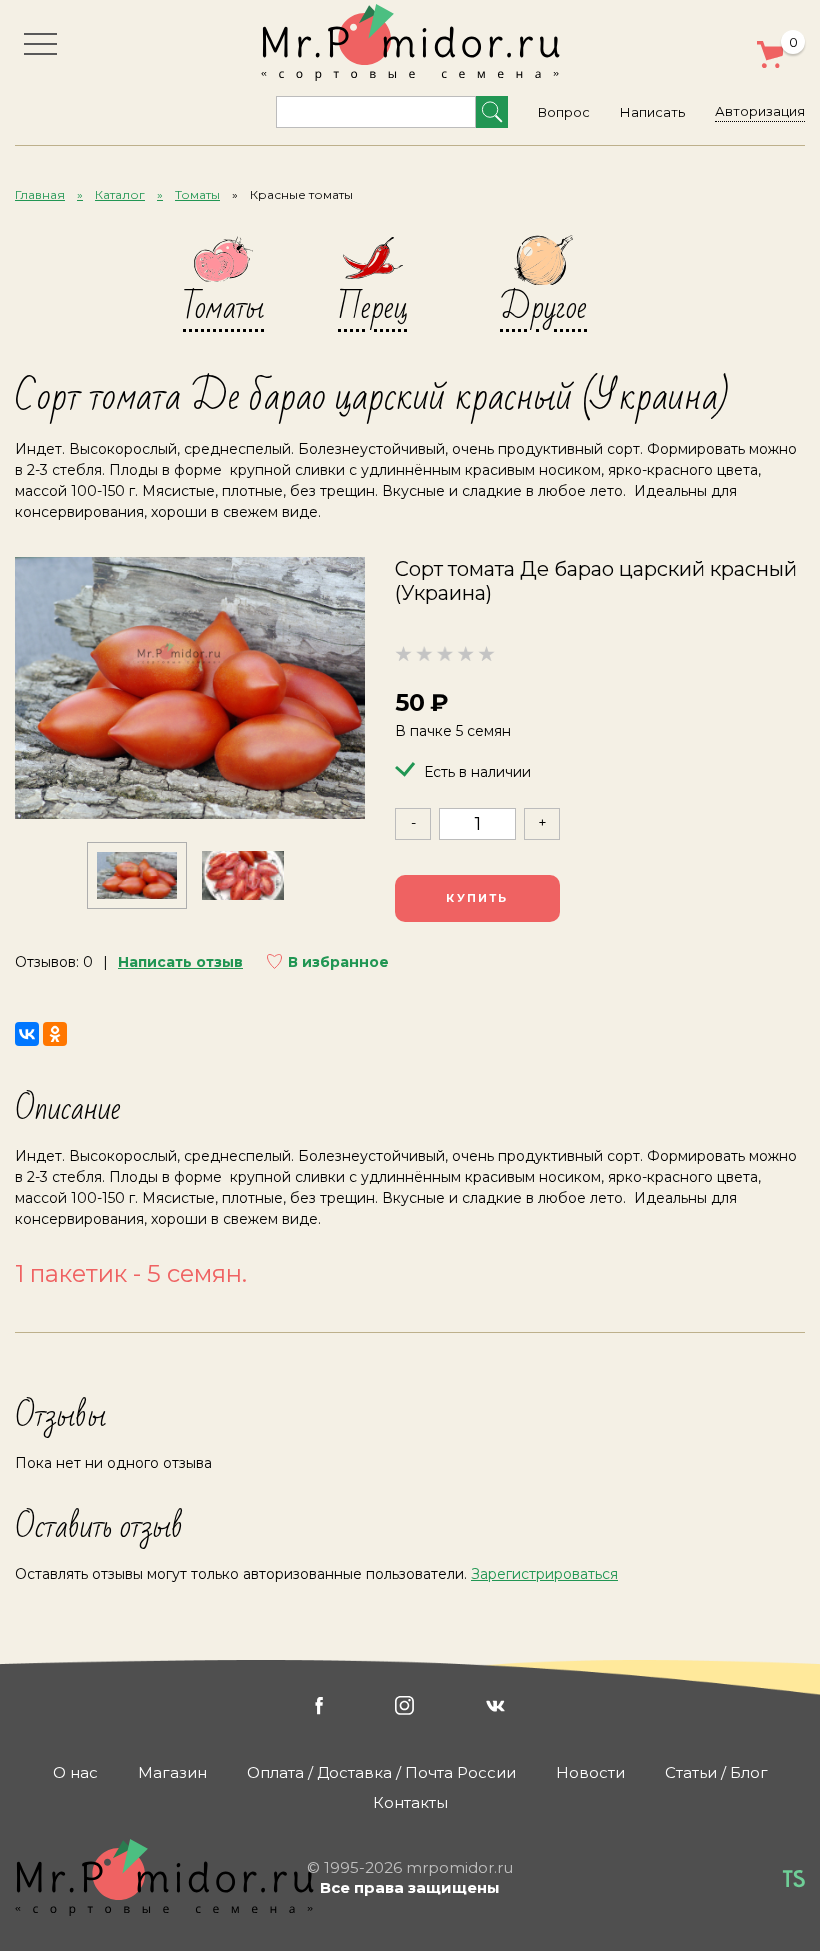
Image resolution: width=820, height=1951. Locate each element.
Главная (40, 194)
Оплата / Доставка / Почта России (381, 1772)
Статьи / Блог (716, 1772)
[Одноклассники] (55, 1034)
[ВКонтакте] (27, 1034)
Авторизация (760, 111)
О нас (75, 1772)
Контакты (410, 1802)
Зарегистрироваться (544, 1574)
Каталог (120, 194)
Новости (590, 1772)
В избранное (338, 962)
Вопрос (564, 112)
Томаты (197, 194)
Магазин (172, 1772)
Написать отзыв (180, 962)
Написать (652, 112)
